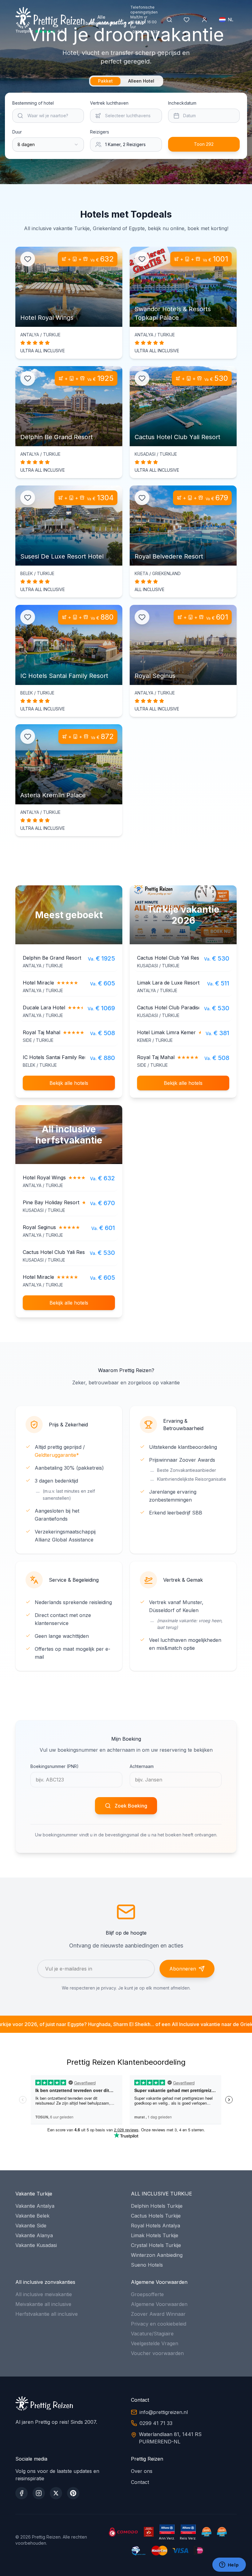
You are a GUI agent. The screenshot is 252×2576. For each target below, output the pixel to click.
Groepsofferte (147, 2294)
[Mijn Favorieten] (187, 20)
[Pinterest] (73, 2493)
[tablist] (126, 81)
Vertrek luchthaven (109, 103)
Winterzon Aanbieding (157, 2255)
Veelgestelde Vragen (155, 2343)
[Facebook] (22, 2493)
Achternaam (142, 1766)
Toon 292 (204, 144)
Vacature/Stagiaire (152, 2334)
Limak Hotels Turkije (155, 2235)
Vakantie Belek (32, 2216)
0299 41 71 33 (145, 32)
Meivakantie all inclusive (43, 2304)
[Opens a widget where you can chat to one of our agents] (229, 2565)
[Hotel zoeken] (169, 20)
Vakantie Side (31, 2226)
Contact (140, 2482)
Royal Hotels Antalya (156, 2226)
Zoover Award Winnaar (158, 2314)
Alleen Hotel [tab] (141, 81)
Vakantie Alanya (34, 2235)
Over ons (142, 2471)
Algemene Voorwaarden (159, 2304)
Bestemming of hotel (33, 103)
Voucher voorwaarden (157, 2353)
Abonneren (183, 1969)
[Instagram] (39, 2493)
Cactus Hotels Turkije (156, 2216)
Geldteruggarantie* (57, 1455)
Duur (17, 132)
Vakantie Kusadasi (36, 2245)
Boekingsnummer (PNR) (55, 1766)
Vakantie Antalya (35, 2206)
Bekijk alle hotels (69, 1083)
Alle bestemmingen (101, 20)
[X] (56, 2493)
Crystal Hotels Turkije (156, 2245)
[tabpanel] (126, 126)
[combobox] (48, 145)
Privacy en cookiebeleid (159, 2324)
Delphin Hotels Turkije (157, 2206)
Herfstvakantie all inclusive (47, 2314)
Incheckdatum (182, 103)
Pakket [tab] (105, 81)
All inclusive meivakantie (44, 2294)
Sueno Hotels (147, 2265)
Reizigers (100, 132)
